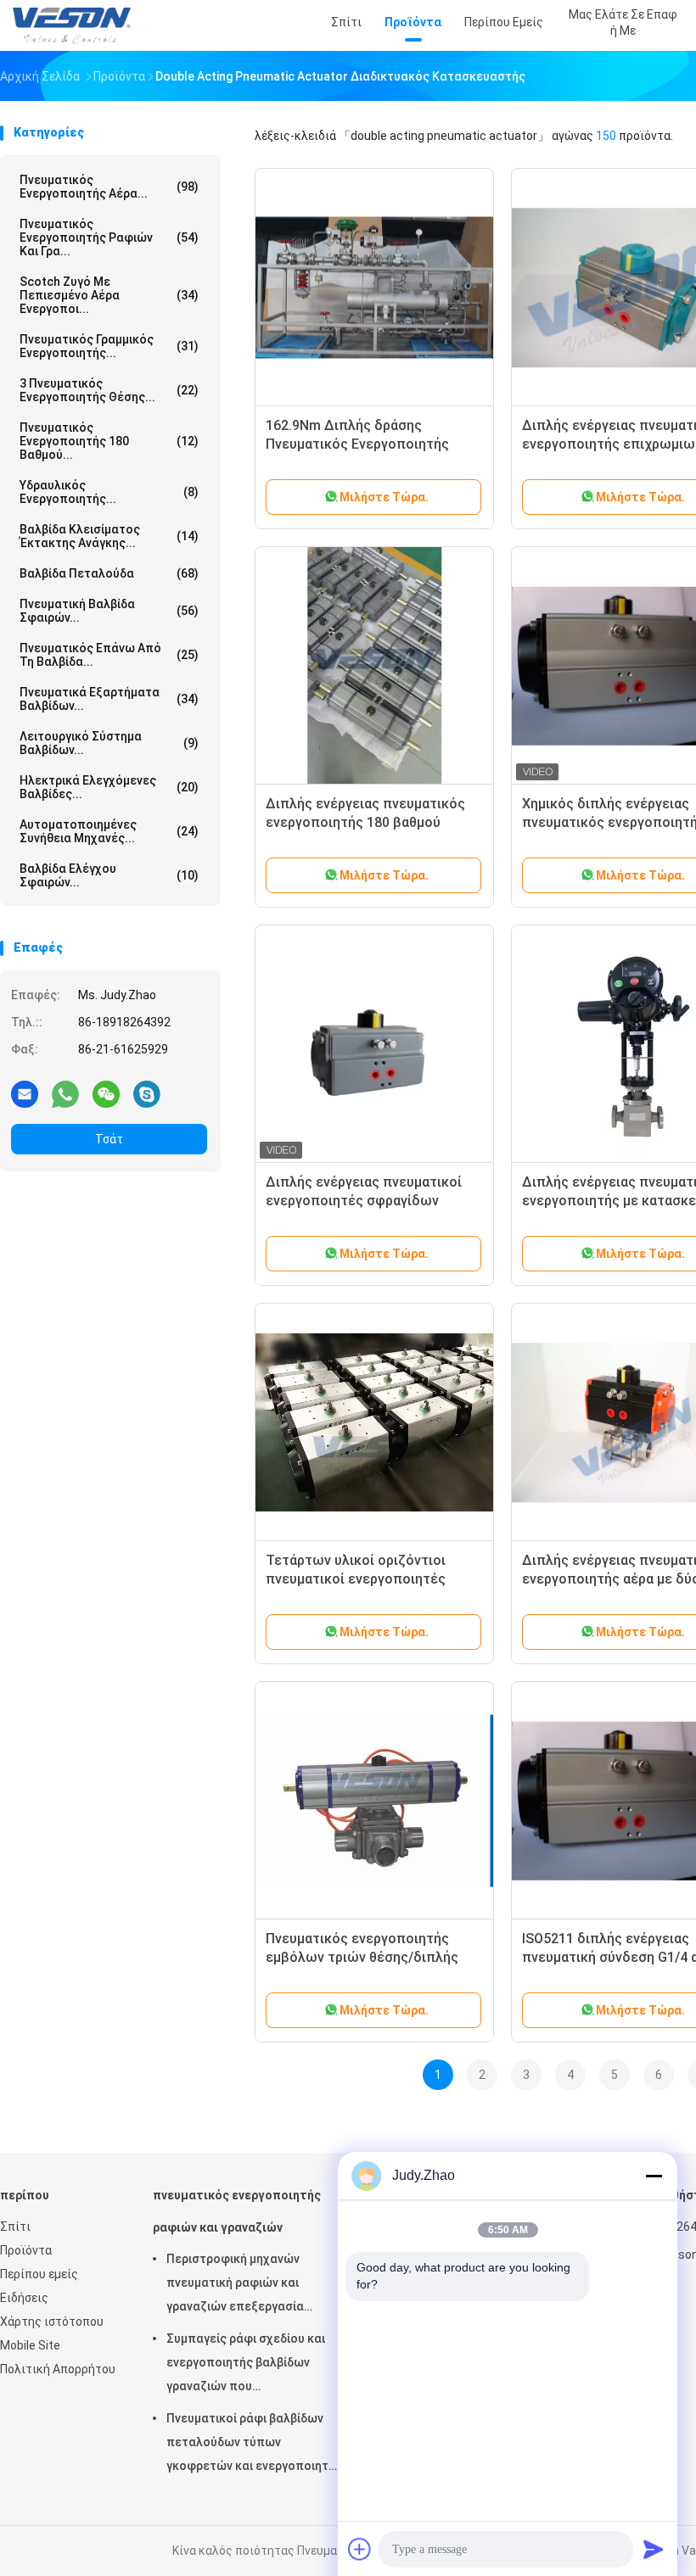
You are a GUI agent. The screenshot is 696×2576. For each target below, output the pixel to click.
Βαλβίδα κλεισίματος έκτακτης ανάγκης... (109, 536)
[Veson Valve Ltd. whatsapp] (65, 1093)
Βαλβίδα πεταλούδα (109, 573)
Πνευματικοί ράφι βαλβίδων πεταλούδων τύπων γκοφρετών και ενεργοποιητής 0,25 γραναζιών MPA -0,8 (254, 2445)
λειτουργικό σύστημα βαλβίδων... (109, 743)
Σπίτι (15, 2227)
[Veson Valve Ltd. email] (25, 1093)
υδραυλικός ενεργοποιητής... (109, 492)
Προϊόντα (26, 2250)
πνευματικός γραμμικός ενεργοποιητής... (109, 346)
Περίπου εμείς (39, 2274)
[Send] (654, 2549)
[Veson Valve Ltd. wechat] (106, 1093)
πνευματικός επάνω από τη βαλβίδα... (109, 655)
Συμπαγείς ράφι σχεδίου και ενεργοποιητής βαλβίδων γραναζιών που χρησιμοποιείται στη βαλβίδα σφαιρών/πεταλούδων (249, 2365)
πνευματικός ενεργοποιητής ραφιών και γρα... (109, 237)
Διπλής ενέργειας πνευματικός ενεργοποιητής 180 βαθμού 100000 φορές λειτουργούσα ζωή (373, 822)
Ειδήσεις (24, 2298)
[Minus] (654, 2176)
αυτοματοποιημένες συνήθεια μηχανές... (109, 831)
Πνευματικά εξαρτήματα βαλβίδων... (109, 699)
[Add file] (360, 2549)
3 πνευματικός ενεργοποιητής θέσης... (109, 390)
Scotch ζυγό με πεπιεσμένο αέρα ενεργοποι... (109, 295)
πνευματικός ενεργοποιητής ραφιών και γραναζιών (237, 2211)
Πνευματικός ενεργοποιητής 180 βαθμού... (109, 441)
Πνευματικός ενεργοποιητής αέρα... (109, 187)
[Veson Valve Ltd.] (75, 25)
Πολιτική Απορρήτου (58, 2369)
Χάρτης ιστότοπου (52, 2322)
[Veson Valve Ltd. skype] (147, 1093)
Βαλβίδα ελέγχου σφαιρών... (109, 875)
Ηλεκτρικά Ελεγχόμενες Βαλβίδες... (109, 787)
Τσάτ (109, 1139)
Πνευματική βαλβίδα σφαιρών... (109, 611)
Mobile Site (30, 2345)
